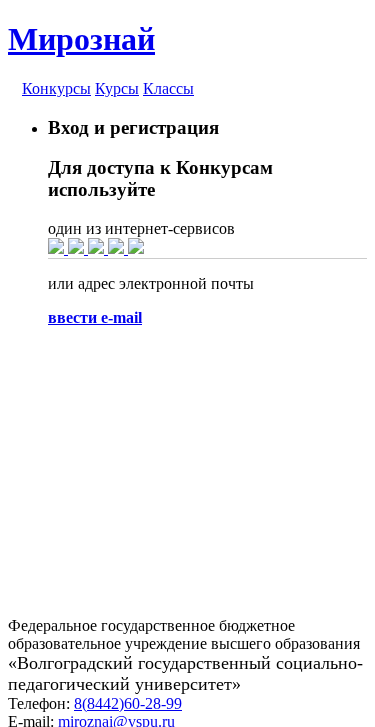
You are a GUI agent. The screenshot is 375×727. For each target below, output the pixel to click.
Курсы (117, 88)
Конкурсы (56, 88)
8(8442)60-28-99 (128, 703)
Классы (168, 88)
